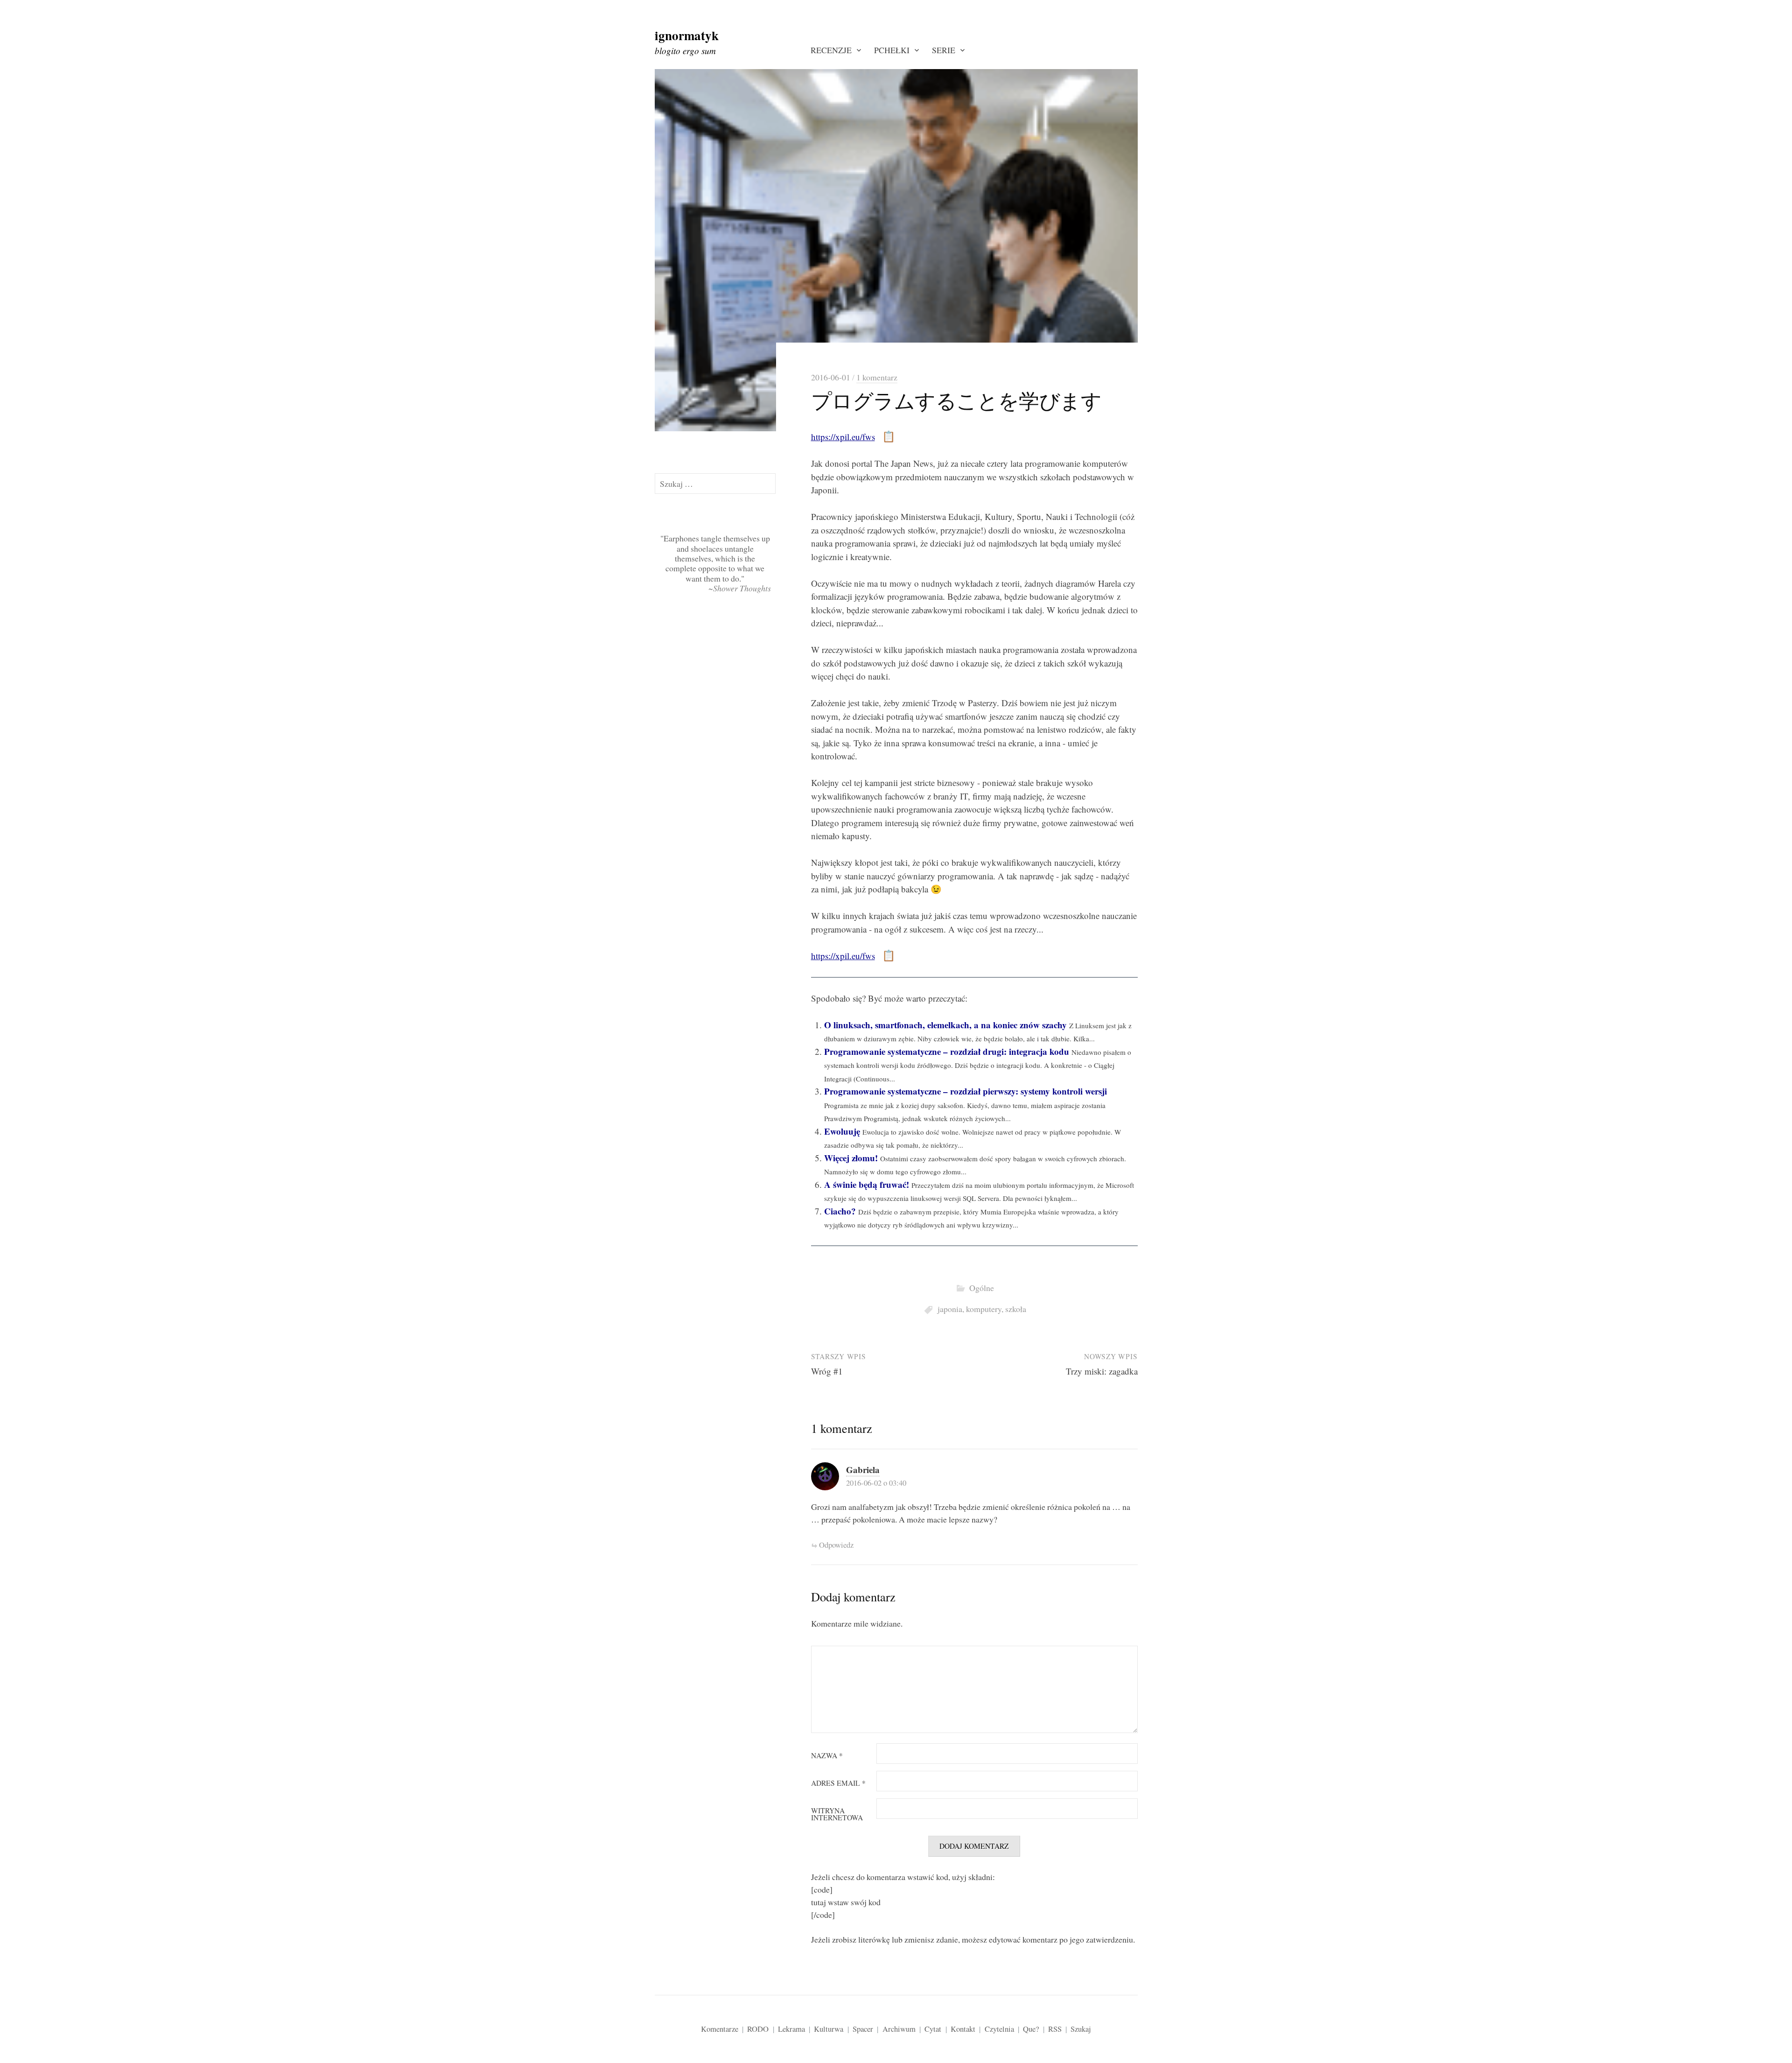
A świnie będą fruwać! (867, 1184)
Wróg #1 (827, 1371)
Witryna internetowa (837, 1814)
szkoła (1016, 1309)
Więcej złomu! (851, 1158)
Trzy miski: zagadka (1102, 1371)
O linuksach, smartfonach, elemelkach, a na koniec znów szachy (945, 1025)
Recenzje (831, 50)
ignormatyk (687, 35)
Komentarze (720, 2029)
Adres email (838, 1783)
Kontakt (963, 2029)
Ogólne (982, 1288)
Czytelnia (999, 2029)
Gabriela (863, 1470)
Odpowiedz (836, 1545)
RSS (1055, 2029)
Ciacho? (840, 1211)
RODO (758, 2029)
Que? (1031, 2029)
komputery (984, 1309)
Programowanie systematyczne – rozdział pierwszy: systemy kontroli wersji (966, 1091)
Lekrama (791, 2029)
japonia (950, 1309)
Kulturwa (829, 2029)
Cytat (933, 2029)
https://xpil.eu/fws (843, 437)
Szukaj (1081, 2029)
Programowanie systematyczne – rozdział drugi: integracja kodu (947, 1051)
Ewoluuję (842, 1131)
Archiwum (899, 2029)
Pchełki (892, 50)
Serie (944, 50)
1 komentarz (877, 377)
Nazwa (827, 1756)
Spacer (863, 2029)
